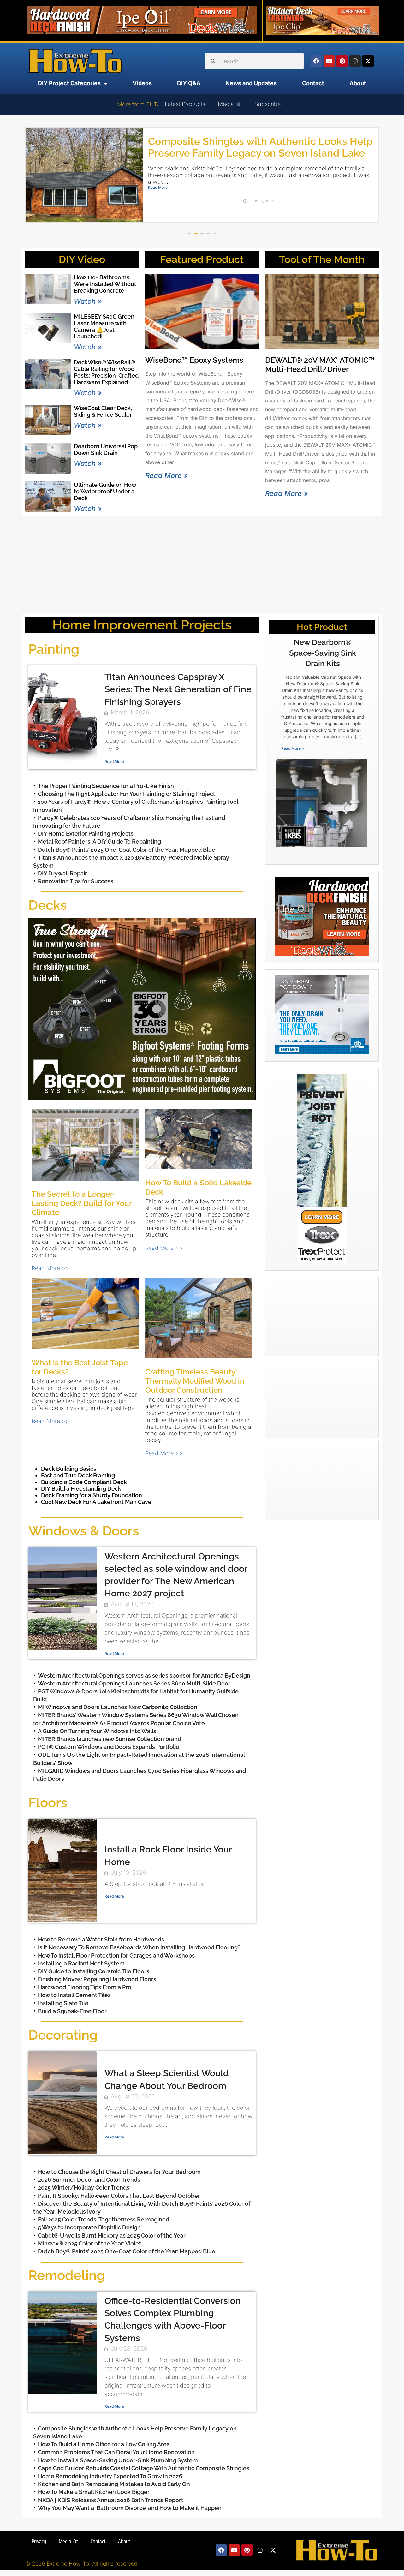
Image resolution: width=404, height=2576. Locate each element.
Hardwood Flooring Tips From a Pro (85, 1981)
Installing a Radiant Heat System (81, 1957)
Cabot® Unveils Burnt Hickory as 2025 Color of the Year (112, 2229)
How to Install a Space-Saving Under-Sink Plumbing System (118, 2454)
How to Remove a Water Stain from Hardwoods (101, 1933)
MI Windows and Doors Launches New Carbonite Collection (118, 1701)
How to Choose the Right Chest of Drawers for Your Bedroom (119, 2165)
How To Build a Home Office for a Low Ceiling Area (104, 2438)
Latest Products (185, 104)
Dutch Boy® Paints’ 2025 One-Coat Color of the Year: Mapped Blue (127, 843)
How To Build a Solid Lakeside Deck (198, 1181)
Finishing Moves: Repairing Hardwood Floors (97, 1973)
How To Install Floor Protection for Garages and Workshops (116, 1949)
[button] (189, 227)
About (358, 83)
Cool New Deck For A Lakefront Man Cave (96, 1496)
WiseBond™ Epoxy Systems (194, 354)
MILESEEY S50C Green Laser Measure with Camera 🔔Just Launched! (104, 320)
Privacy (39, 2535)
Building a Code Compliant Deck (84, 1476)
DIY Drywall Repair (62, 867)
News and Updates (251, 83)
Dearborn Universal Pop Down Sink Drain (106, 443)
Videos (142, 83)
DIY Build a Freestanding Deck (81, 1482)
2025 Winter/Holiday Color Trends (84, 2181)
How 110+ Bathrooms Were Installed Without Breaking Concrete (105, 278)
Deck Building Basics (69, 1462)
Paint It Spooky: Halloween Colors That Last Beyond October (119, 2189)
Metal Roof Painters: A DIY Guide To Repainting (99, 835)
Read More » (166, 469)
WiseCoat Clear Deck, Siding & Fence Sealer (103, 405)
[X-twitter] (368, 61)
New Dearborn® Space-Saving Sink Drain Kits (323, 647)
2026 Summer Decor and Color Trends (89, 2173)
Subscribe (267, 104)
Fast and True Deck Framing (78, 1469)
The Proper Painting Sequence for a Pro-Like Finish (106, 780)
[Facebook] (316, 61)
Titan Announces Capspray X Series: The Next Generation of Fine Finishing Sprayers (178, 683)
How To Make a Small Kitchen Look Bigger (94, 2486)
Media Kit (230, 104)
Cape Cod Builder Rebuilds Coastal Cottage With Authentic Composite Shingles (144, 2462)
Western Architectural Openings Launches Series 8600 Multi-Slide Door (134, 1677)
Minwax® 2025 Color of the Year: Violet (89, 2237)
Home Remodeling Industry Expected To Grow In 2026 (110, 2470)
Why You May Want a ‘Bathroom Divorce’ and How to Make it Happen (130, 2502)
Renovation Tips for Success (76, 875)
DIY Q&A (189, 83)
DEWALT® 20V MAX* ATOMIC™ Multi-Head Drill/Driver (320, 358)
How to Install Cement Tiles (74, 1989)
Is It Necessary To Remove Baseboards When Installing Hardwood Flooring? (139, 1941)
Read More (158, 199)
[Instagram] (355, 61)
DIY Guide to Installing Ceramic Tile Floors (94, 1965)
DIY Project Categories (69, 83)
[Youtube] (329, 61)
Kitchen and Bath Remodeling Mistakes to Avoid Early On (114, 2478)
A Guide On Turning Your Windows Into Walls (97, 1725)
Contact (313, 83)
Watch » (88, 295)
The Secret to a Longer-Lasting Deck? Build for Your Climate (82, 1197)
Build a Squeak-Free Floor (72, 2005)
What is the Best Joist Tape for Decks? (80, 1361)
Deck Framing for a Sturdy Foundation (92, 1489)
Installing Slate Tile (63, 1997)
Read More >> (50, 1262)
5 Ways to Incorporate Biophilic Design (90, 2221)
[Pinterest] (342, 61)
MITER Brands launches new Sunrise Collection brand (110, 1733)
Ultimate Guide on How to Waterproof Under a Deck (105, 485)
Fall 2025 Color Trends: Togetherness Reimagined (104, 2213)
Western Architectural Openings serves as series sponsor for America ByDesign (144, 1669)
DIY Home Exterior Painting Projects (86, 827)
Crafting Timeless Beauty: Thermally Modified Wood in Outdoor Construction (195, 1375)
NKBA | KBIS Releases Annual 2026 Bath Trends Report (111, 2493)
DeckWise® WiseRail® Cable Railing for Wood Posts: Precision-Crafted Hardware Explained (106, 366)
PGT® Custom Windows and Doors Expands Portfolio (109, 1741)
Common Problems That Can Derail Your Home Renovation (116, 2446)
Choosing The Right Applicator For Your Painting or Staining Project (127, 787)
